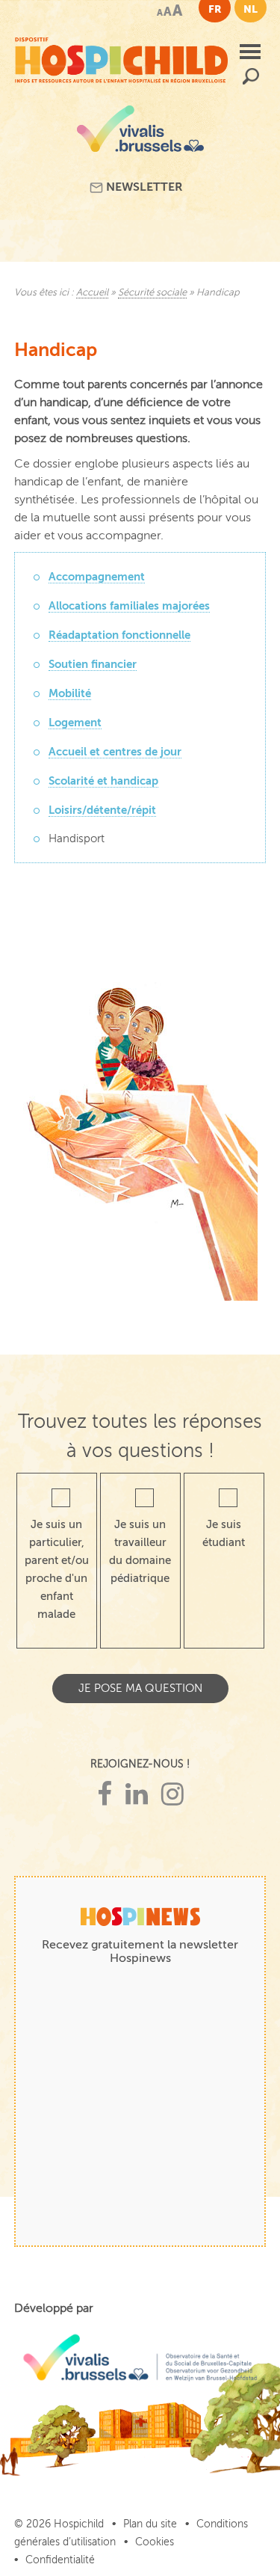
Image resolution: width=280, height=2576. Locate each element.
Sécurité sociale (152, 292)
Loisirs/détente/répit (102, 810)
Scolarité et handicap (103, 781)
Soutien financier (93, 664)
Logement (75, 722)
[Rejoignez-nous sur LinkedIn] (137, 1795)
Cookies (155, 2542)
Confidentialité (60, 2560)
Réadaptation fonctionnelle (119, 635)
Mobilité (70, 693)
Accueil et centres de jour (115, 751)
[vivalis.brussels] (140, 134)
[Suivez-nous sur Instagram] (172, 1795)
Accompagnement (97, 576)
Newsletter (143, 187)
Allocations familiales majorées (129, 605)
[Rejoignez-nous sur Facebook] (105, 1795)
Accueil (92, 292)
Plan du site (150, 2524)
